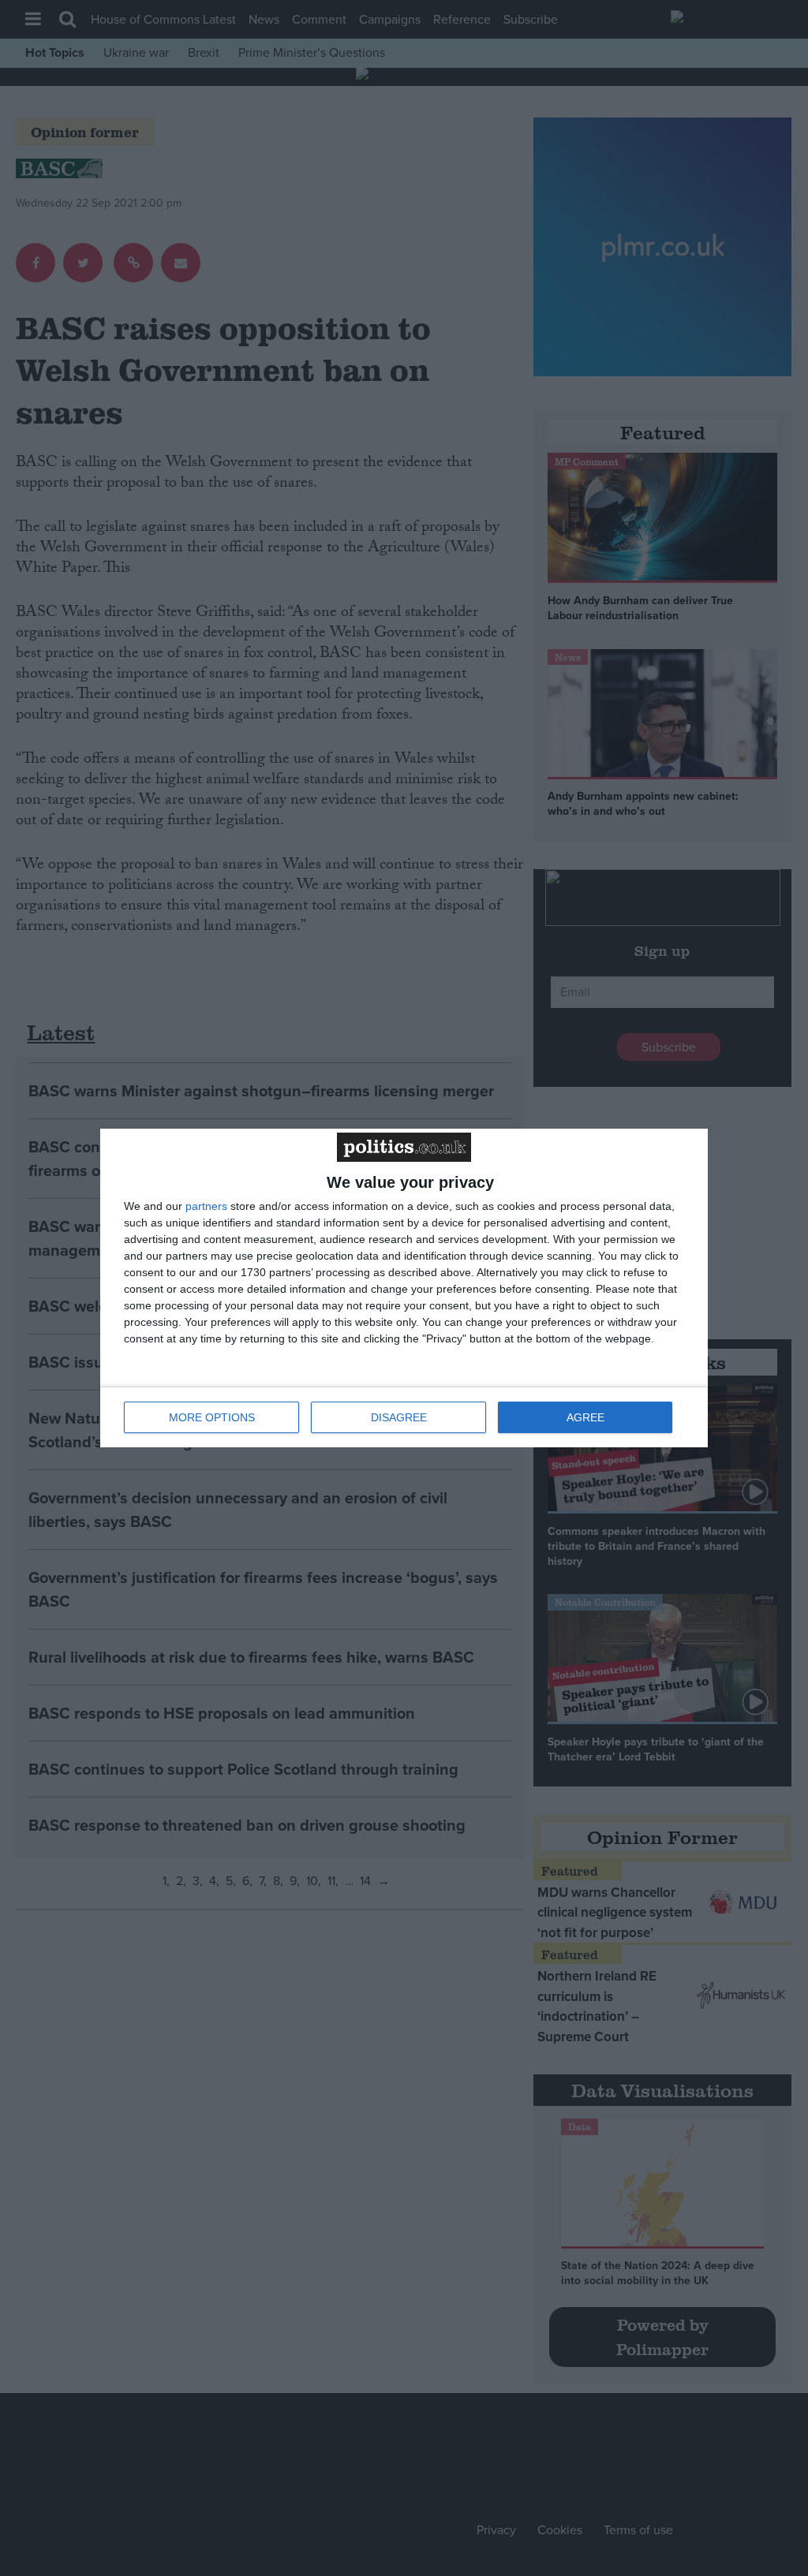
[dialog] (404, 1288)
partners (206, 1206)
